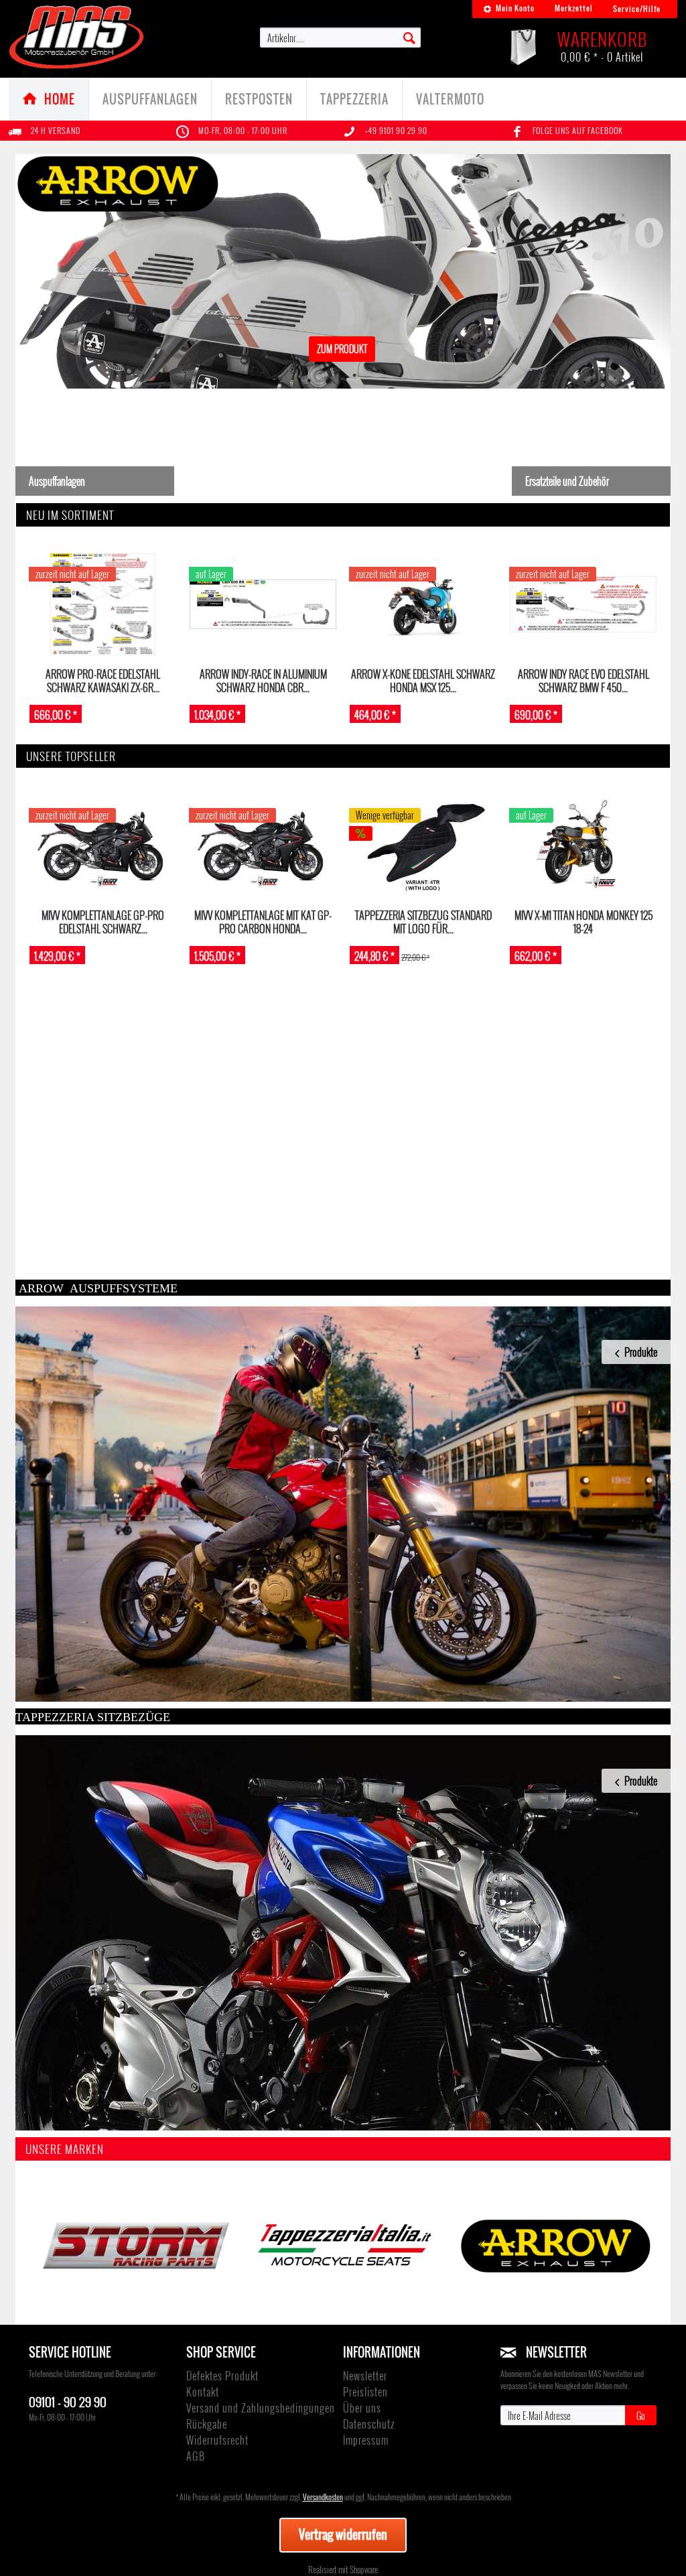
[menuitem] (509, 9)
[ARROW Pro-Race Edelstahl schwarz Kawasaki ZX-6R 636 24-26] (103, 604)
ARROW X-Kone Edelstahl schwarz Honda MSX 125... (423, 680)
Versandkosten (323, 2497)
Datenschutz (369, 2424)
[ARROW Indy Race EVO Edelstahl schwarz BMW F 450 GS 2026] (583, 604)
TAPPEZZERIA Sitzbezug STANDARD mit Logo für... (423, 922)
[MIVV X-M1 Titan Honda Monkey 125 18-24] (583, 845)
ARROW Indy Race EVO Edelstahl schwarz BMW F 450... (584, 680)
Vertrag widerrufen (343, 2534)
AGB (196, 2456)
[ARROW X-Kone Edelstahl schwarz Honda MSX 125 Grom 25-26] (423, 604)
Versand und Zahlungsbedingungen (261, 2408)
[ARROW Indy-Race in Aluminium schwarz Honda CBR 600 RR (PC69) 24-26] (263, 604)
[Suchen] (409, 37)
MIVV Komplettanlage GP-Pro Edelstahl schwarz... (103, 922)
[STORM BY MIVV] (134, 2246)
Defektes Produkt (222, 2376)
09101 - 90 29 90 (68, 2401)
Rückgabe (207, 2424)
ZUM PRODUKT (343, 362)
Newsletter (365, 2376)
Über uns (362, 2408)
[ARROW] (552, 2246)
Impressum (366, 2440)
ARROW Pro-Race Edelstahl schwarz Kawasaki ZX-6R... (103, 680)
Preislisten (365, 2392)
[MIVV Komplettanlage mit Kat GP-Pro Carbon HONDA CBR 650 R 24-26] (263, 845)
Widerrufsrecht (217, 2440)
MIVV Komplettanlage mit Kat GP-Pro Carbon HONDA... (263, 922)
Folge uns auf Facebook (578, 130)
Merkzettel (574, 8)
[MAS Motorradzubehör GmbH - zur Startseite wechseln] (77, 37)
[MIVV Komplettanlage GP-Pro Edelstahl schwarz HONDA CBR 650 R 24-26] (103, 845)
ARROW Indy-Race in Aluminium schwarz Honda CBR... (263, 680)
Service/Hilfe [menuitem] (637, 9)
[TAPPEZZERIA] (343, 2246)
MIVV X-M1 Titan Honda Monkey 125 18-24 (584, 922)
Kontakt (203, 2392)
